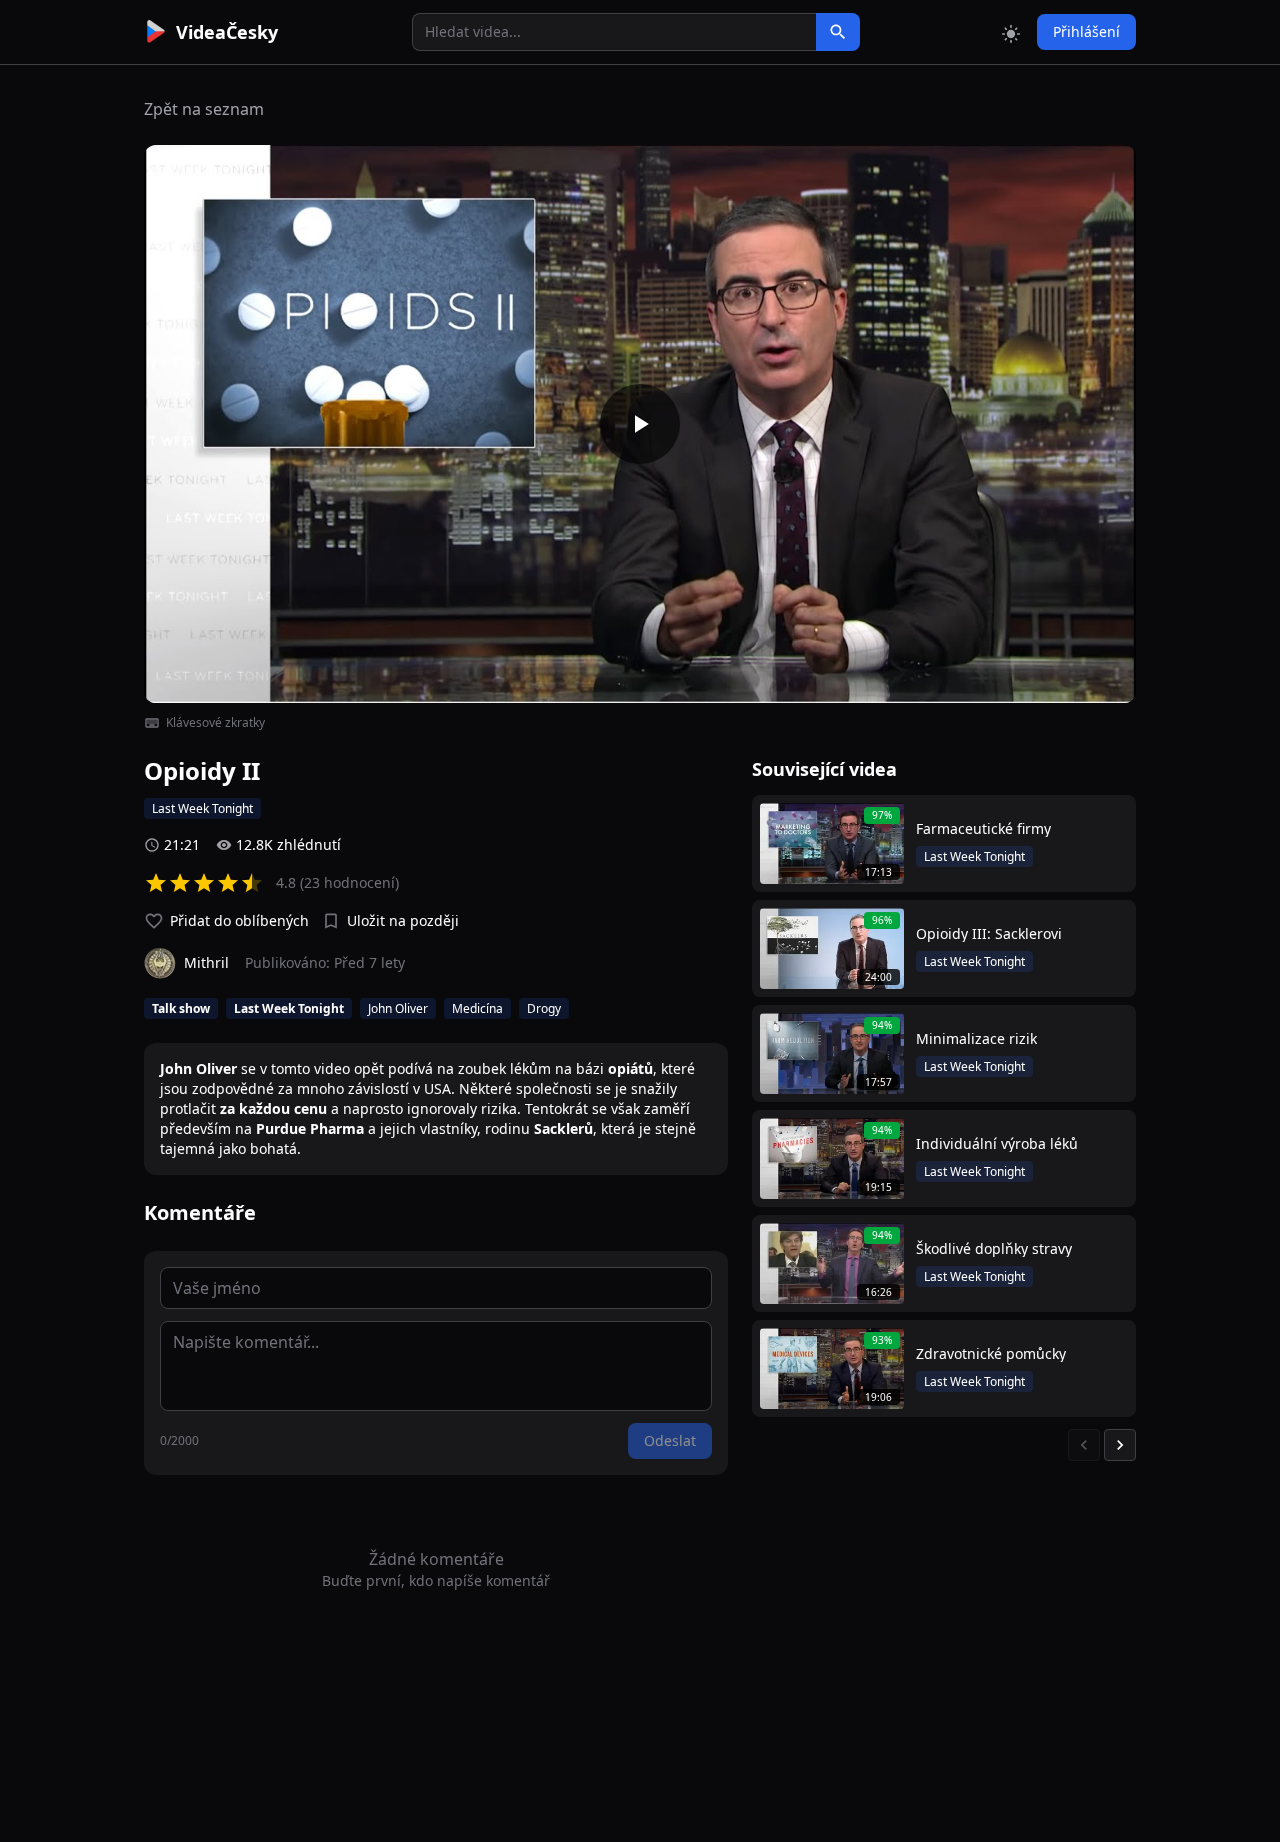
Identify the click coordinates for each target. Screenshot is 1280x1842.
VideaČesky (227, 32)
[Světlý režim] (1011, 32)
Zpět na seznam (204, 109)
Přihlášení (1086, 31)
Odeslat (670, 1440)
